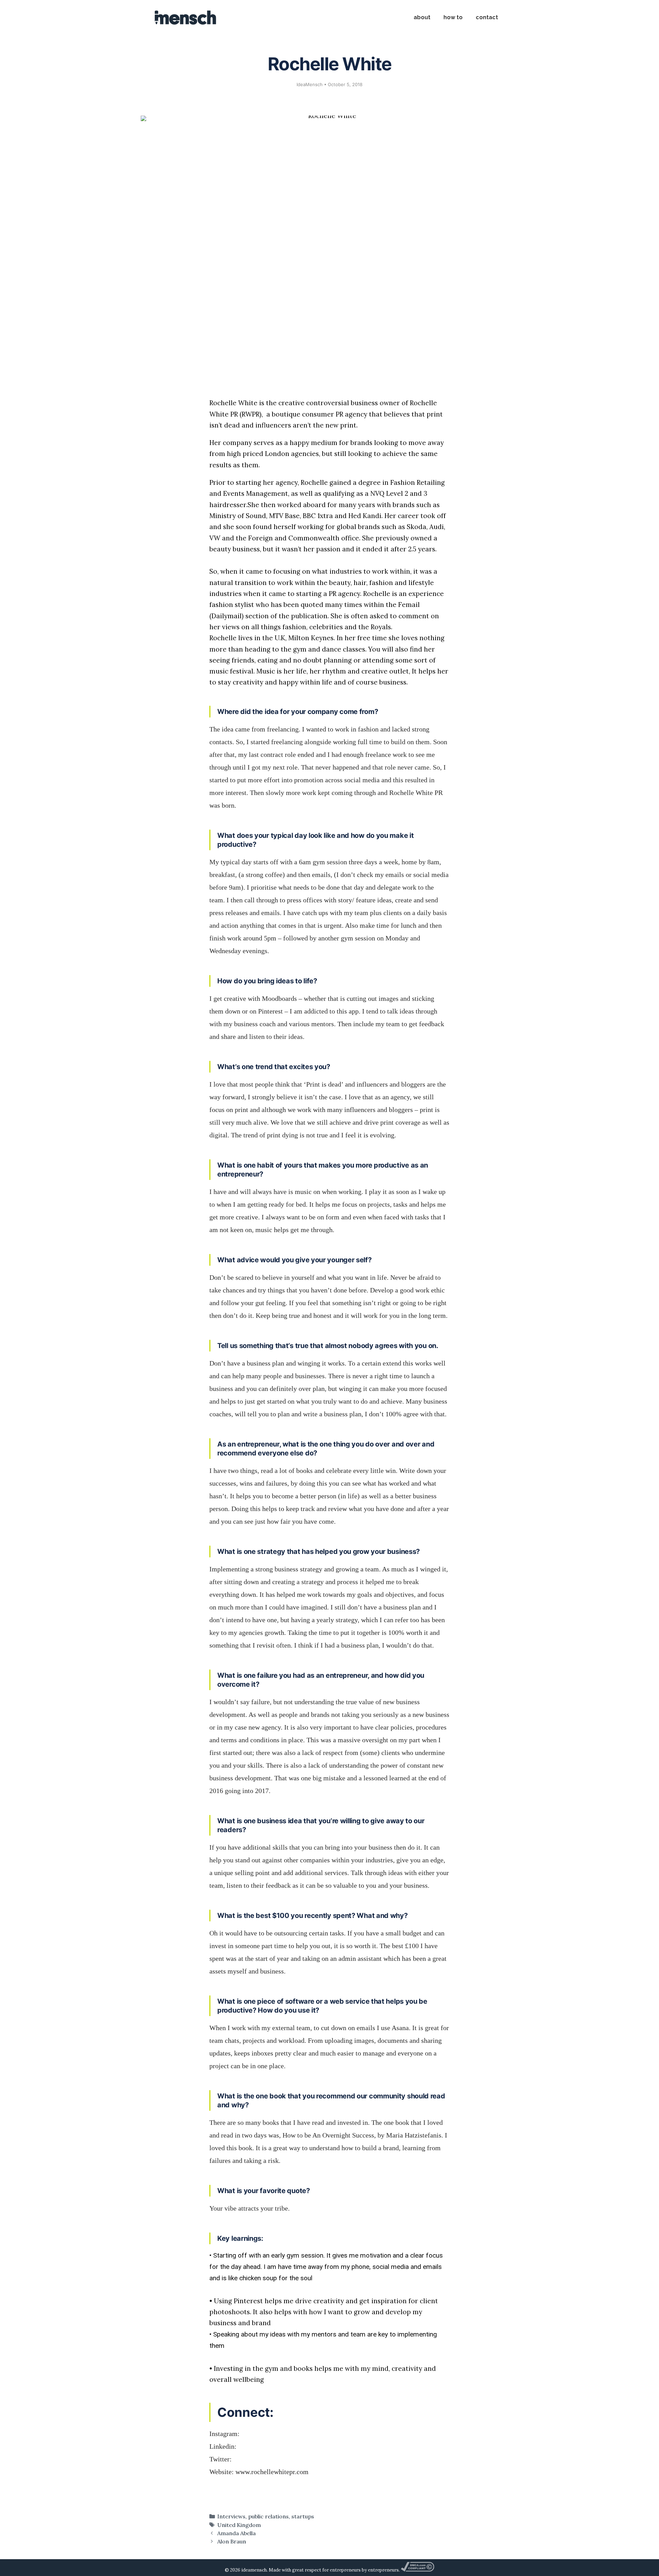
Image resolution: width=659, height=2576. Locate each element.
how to (453, 17)
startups (303, 2516)
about (422, 17)
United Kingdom (239, 2525)
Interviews (231, 2516)
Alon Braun (232, 2541)
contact (487, 17)
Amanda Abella (236, 2533)
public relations (268, 2516)
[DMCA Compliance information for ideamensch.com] (417, 2570)
